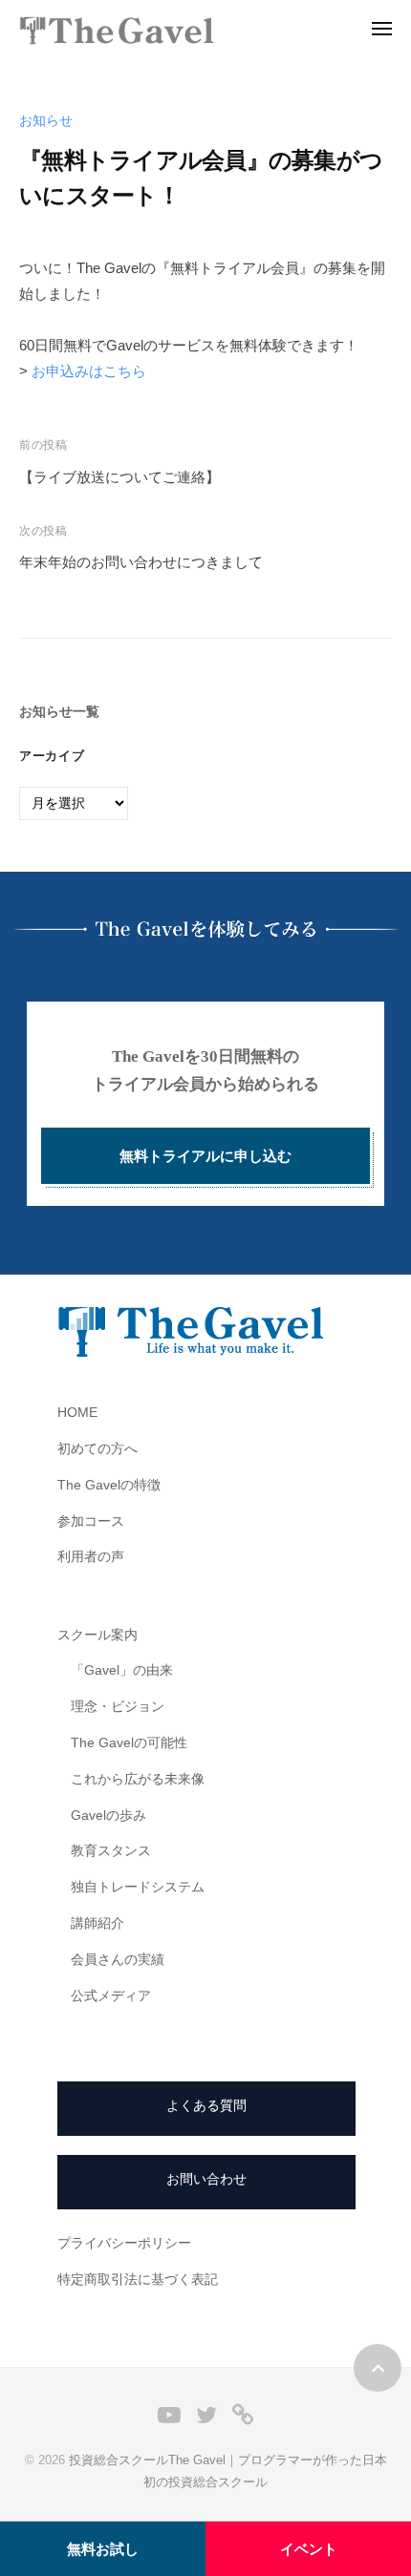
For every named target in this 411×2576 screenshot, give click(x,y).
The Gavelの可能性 (129, 1743)
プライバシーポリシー (124, 2243)
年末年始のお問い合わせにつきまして (141, 562)
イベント (309, 2549)
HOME (77, 1413)
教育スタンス (111, 1851)
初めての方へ (97, 1449)
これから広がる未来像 (138, 1779)
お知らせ (46, 121)
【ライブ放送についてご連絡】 (119, 477)
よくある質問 (206, 2106)
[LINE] (243, 2414)
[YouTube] (169, 2414)
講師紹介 (97, 1923)
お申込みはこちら (89, 371)
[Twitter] (206, 2414)
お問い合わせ (206, 2179)
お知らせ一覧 (59, 712)
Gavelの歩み (108, 1816)
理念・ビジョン (118, 1707)
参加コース (91, 1521)
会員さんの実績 (118, 1960)
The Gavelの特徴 (109, 1485)
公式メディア (111, 1996)
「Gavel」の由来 (122, 1670)
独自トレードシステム (138, 1887)
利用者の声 (91, 1557)
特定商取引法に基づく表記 (138, 2280)
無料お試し (103, 2549)
